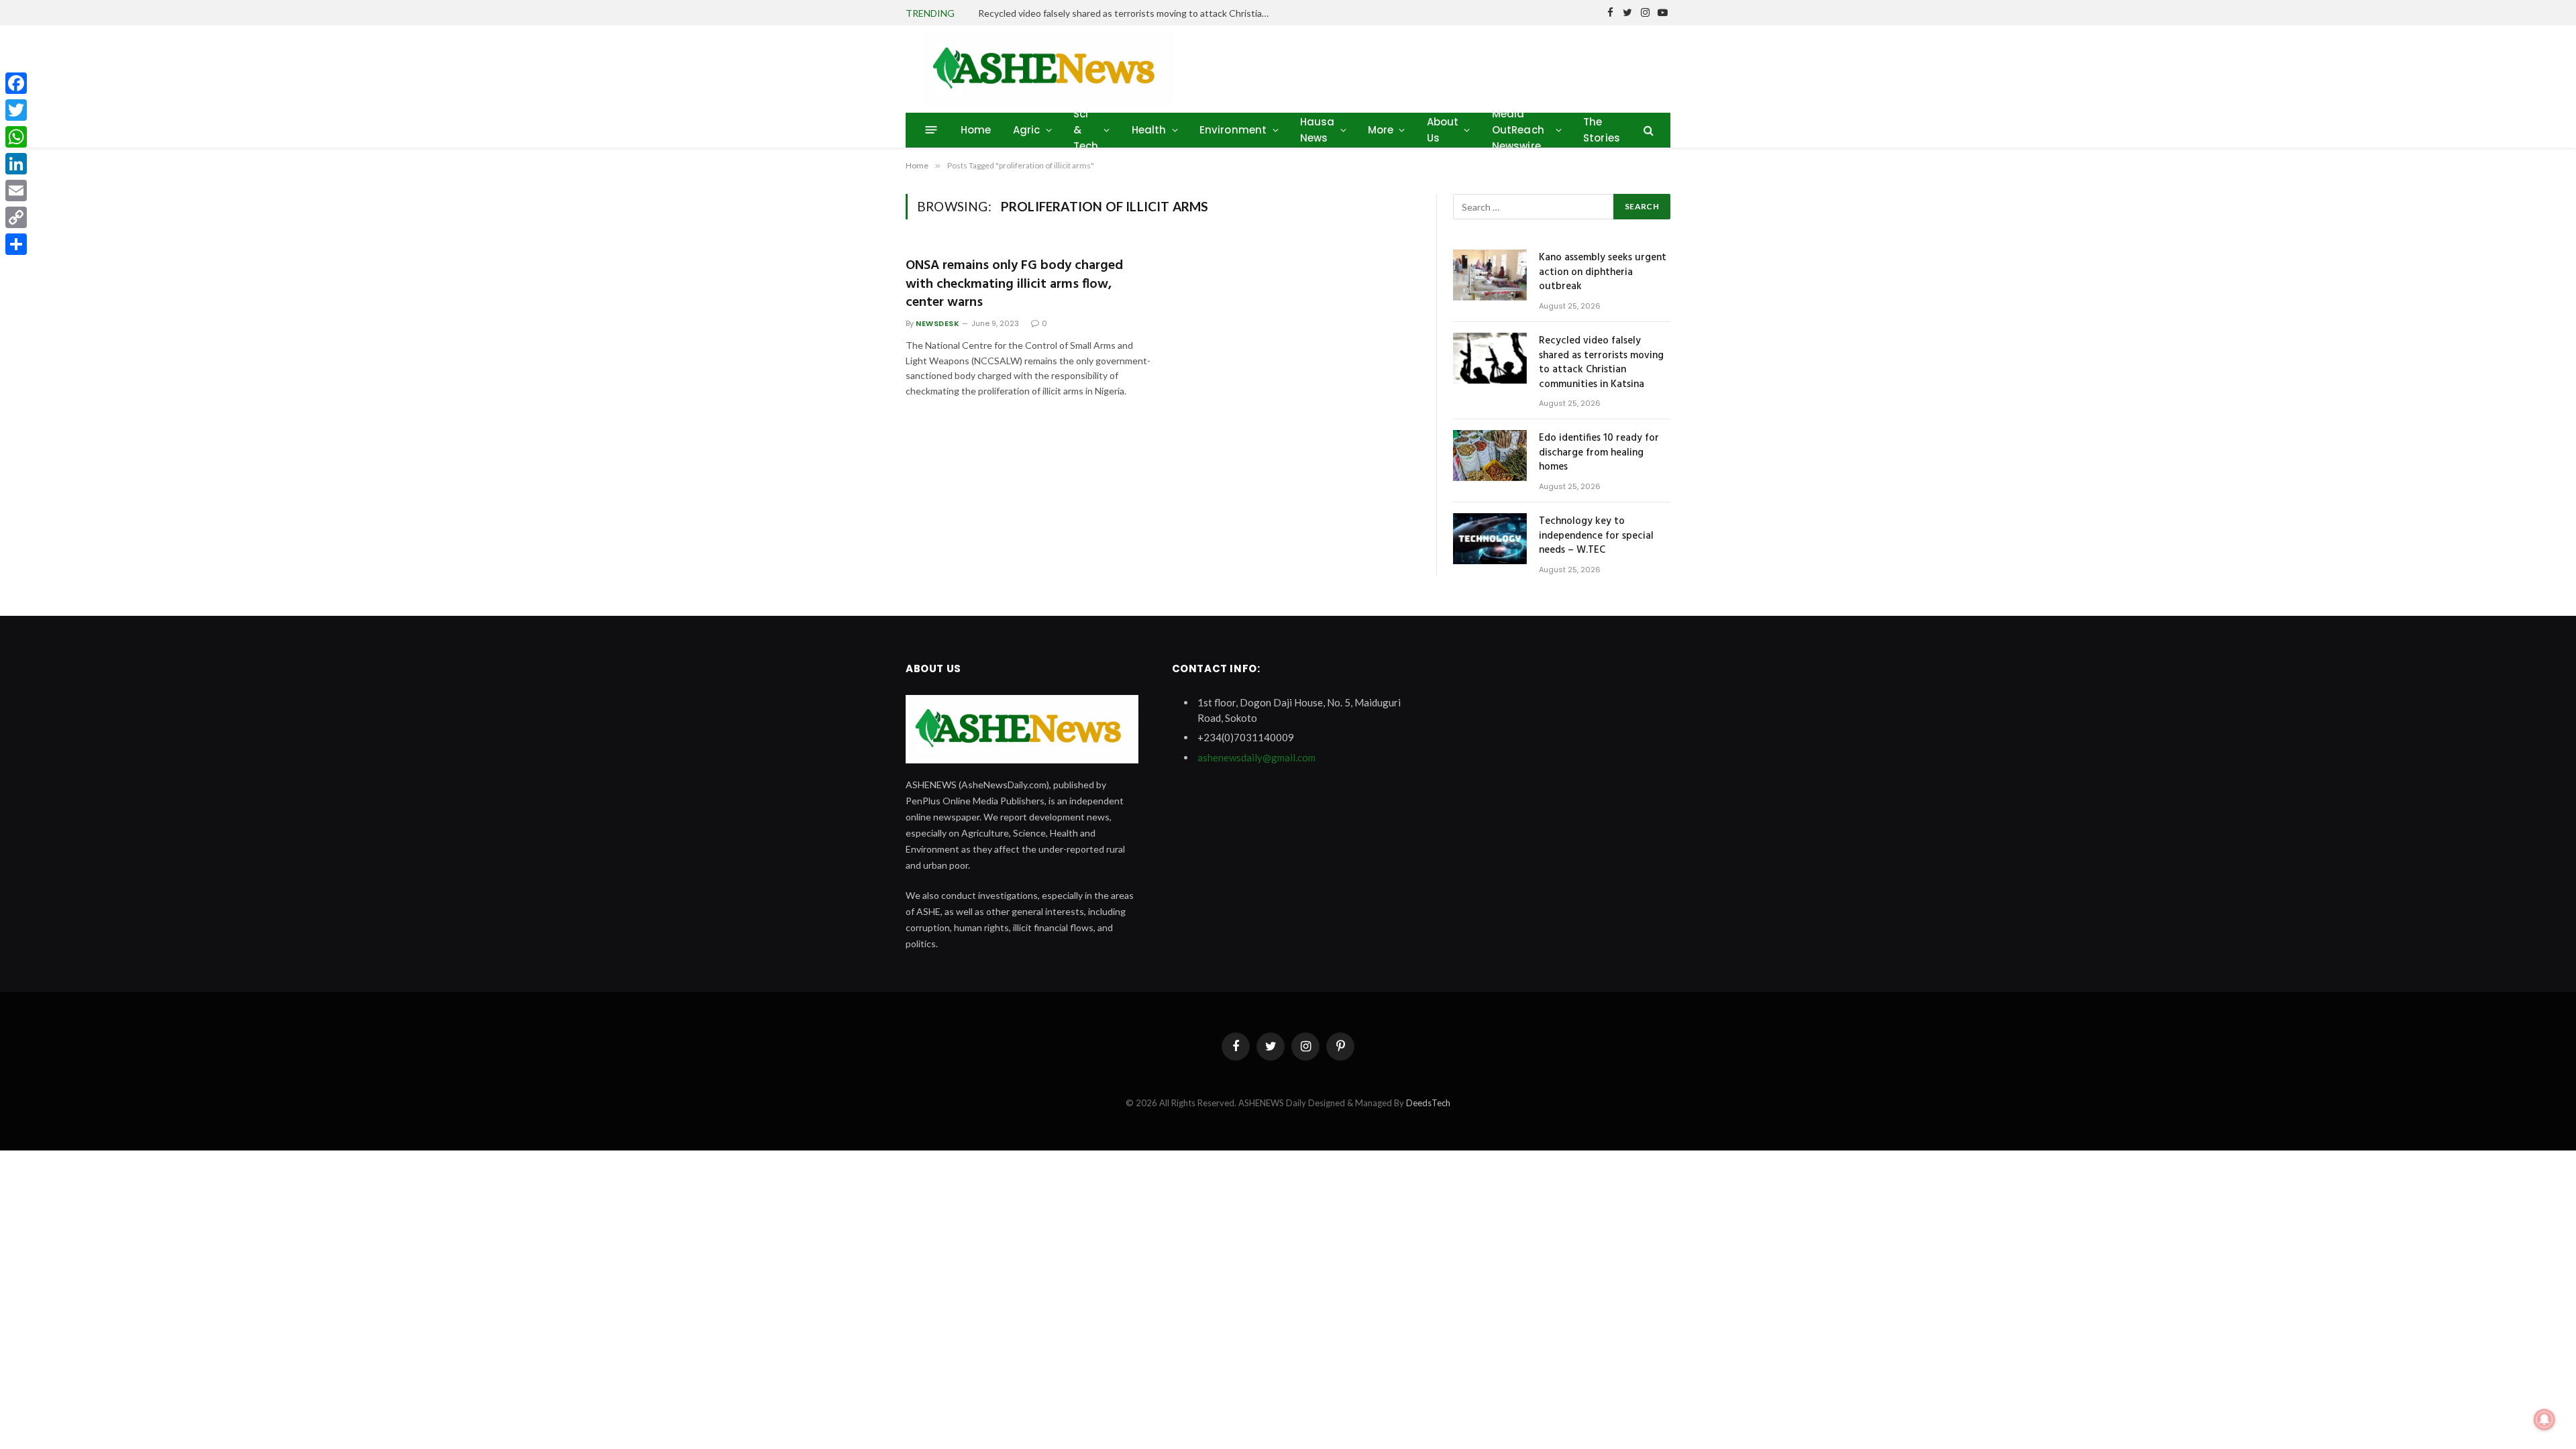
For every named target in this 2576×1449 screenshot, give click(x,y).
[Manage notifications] (2544, 1419)
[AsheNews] (1048, 69)
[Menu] (931, 130)
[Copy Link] (16, 217)
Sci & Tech (1086, 130)
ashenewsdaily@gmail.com (1256, 757)
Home (976, 130)
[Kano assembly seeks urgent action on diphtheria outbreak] (1490, 275)
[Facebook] (16, 83)
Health (1149, 130)
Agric (1027, 130)
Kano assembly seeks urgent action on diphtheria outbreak (1603, 272)
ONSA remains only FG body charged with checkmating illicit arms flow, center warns (1014, 284)
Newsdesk (937, 323)
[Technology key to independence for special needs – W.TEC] (1490, 539)
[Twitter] (16, 110)
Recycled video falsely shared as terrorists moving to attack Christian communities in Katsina (1129, 13)
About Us (1443, 130)
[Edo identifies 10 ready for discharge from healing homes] (1490, 455)
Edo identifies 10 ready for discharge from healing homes (1599, 453)
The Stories (1602, 130)
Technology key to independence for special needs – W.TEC (1596, 536)
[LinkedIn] (16, 164)
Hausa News (1318, 130)
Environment (1233, 130)
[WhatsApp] (16, 137)
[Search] (1647, 130)
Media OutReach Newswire (1518, 130)
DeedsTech (1428, 1103)
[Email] (16, 191)
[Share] (16, 244)
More (1381, 130)
